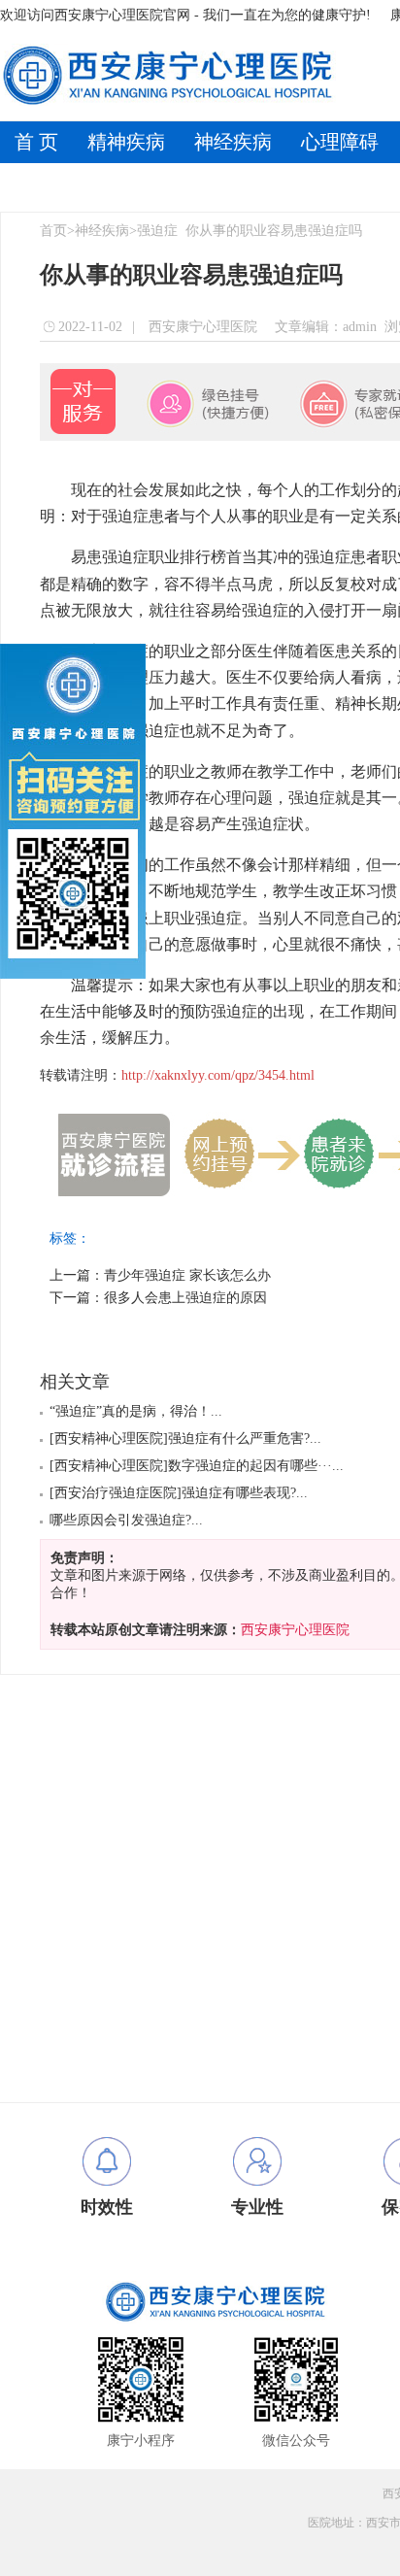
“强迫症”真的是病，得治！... (136, 1411)
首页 (53, 231)
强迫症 (157, 231)
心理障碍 (340, 142)
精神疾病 (126, 142)
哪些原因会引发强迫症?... (126, 1520)
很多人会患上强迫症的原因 (185, 1298)
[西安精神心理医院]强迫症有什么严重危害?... (185, 1439)
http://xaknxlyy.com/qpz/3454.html (218, 1075)
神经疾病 (233, 142)
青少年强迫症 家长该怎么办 (187, 1275)
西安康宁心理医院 (201, 327)
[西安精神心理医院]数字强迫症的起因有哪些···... (197, 1466)
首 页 (36, 142)
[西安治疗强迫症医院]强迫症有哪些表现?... (179, 1493)
